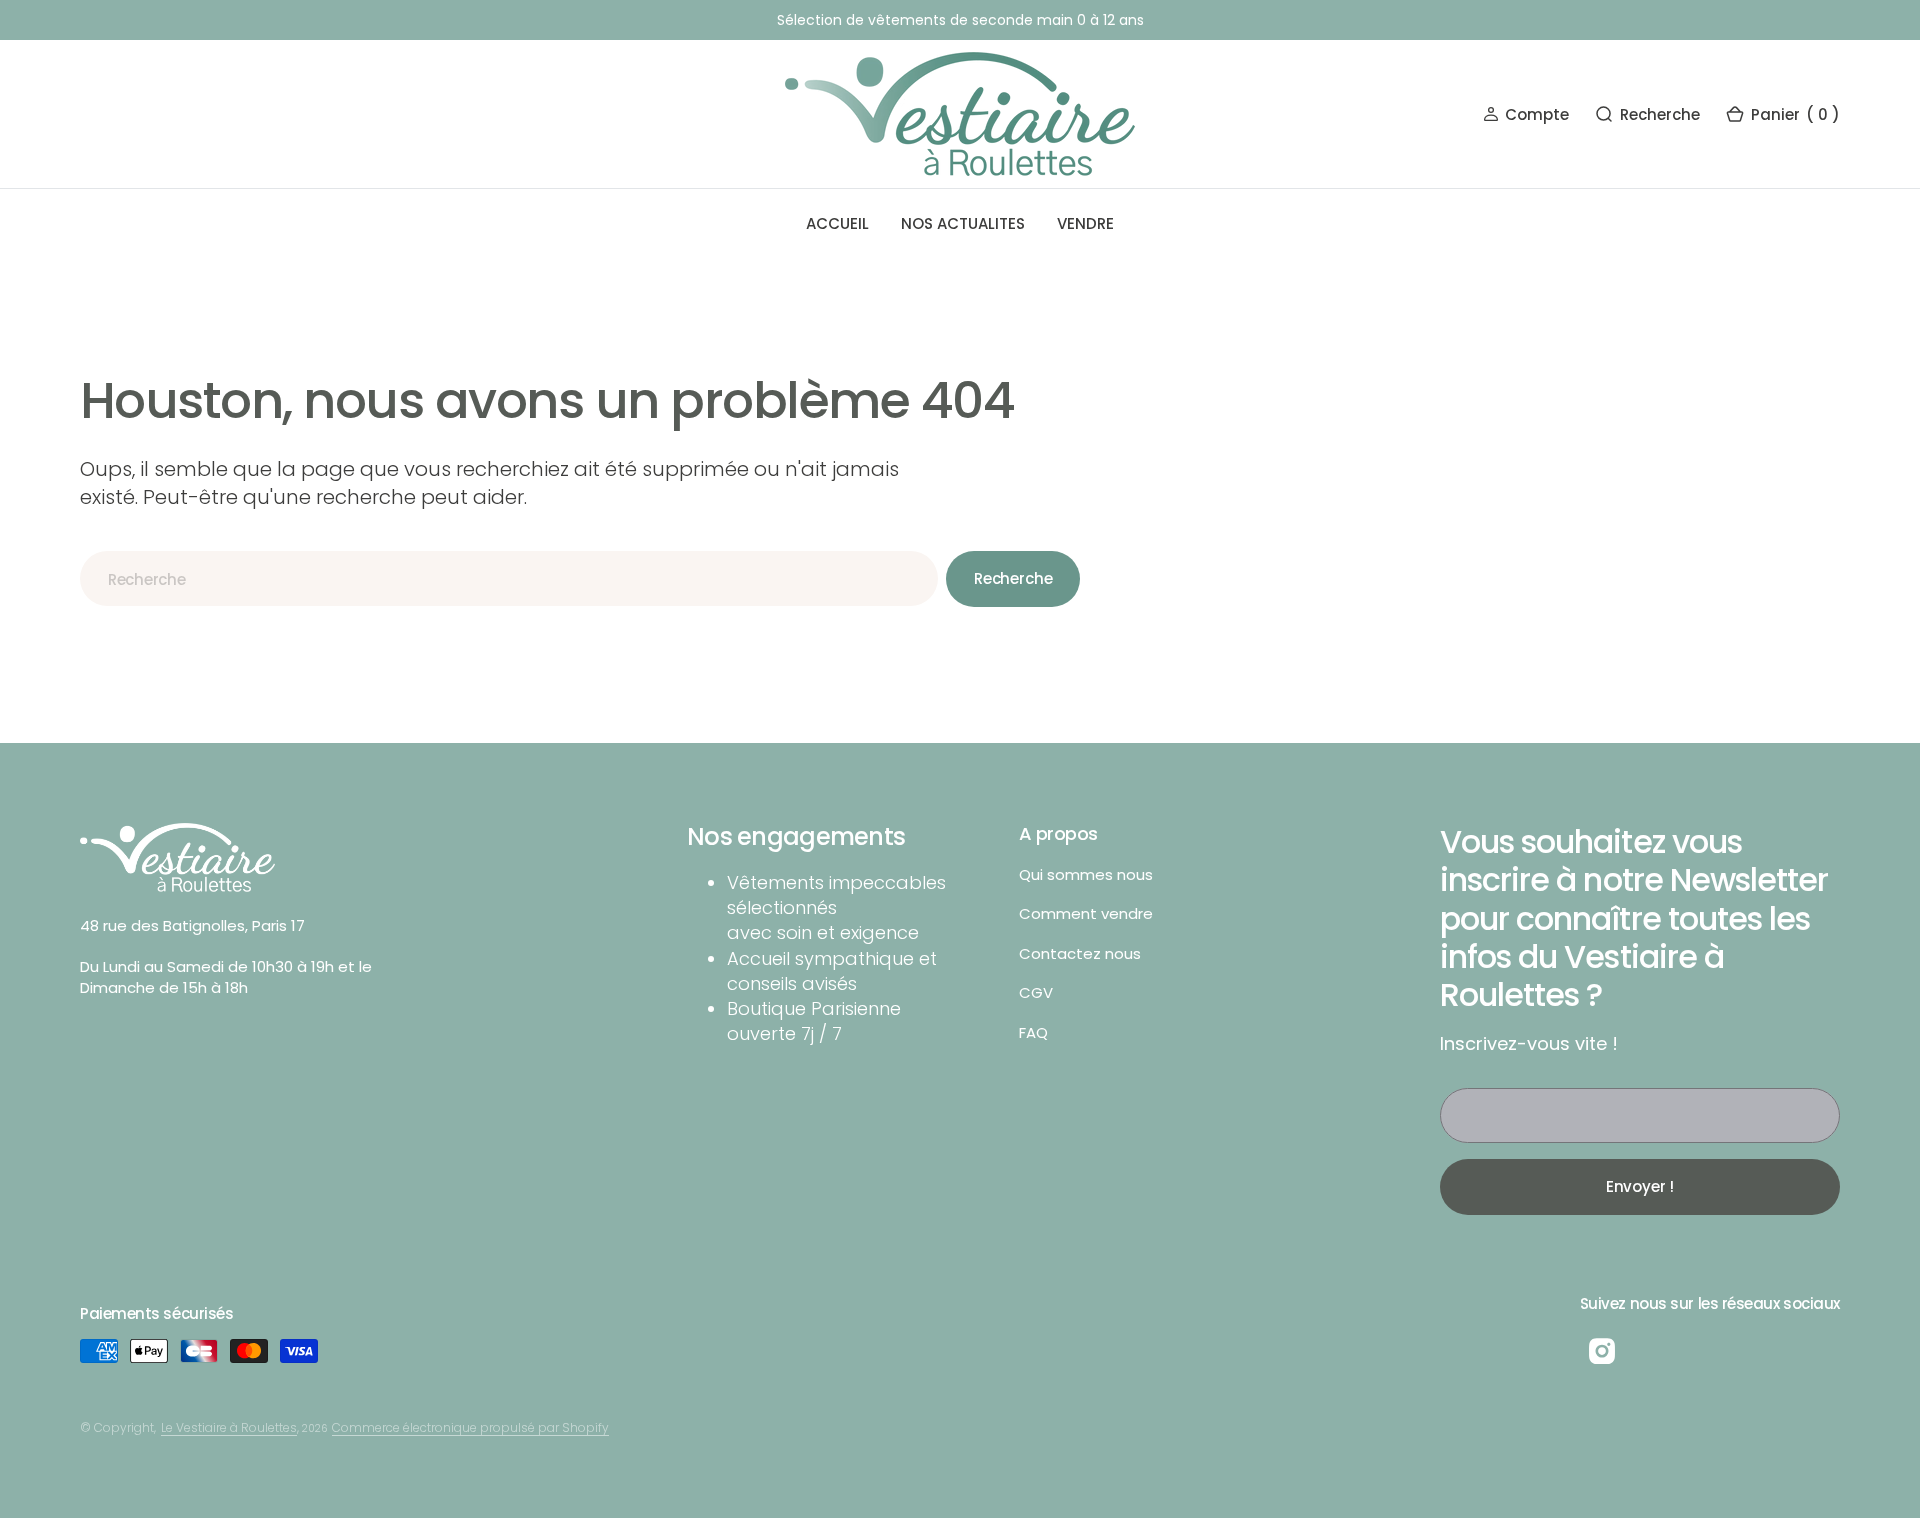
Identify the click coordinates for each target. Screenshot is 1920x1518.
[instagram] (1602, 1351)
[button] (1526, 114)
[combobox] (509, 578)
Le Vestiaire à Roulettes (229, 1427)
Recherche (1013, 578)
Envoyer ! (1640, 1186)
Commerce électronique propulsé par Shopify (470, 1427)
